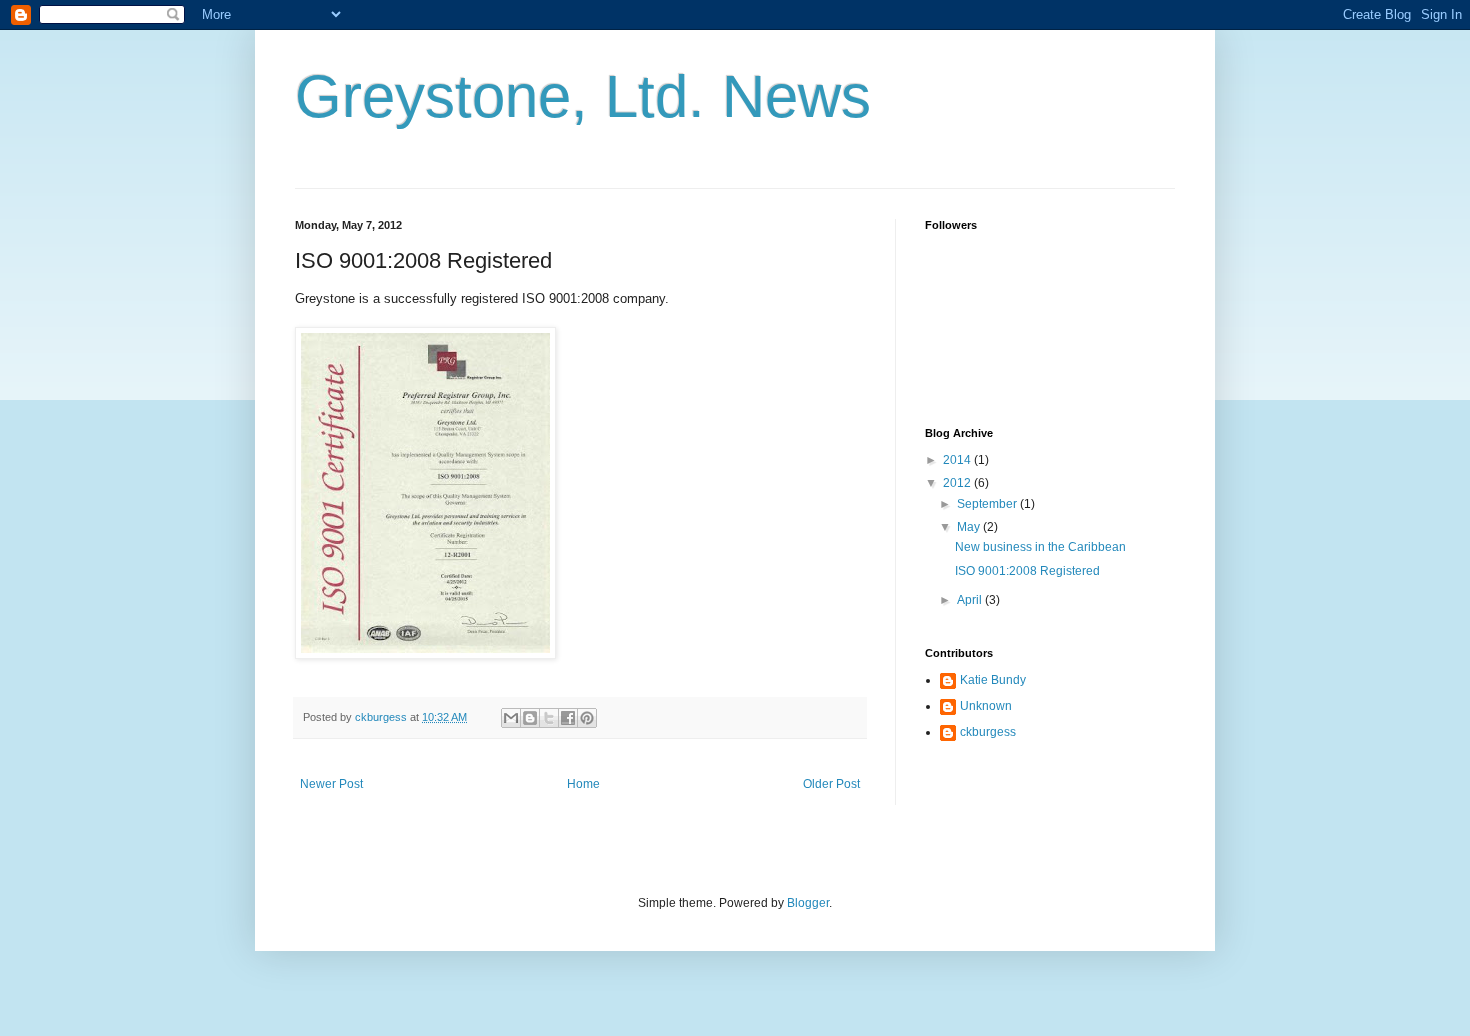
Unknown (986, 706)
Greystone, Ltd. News (583, 96)
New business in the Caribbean (1040, 547)
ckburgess (988, 732)
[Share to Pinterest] (587, 718)
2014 (958, 460)
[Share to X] (549, 718)
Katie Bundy (993, 680)
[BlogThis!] (530, 718)
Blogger (808, 903)
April (971, 600)
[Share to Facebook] (568, 718)
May (970, 527)
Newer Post (331, 784)
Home (583, 784)
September (988, 504)
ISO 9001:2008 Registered (1027, 571)
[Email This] (511, 718)
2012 (958, 483)
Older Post (831, 784)
